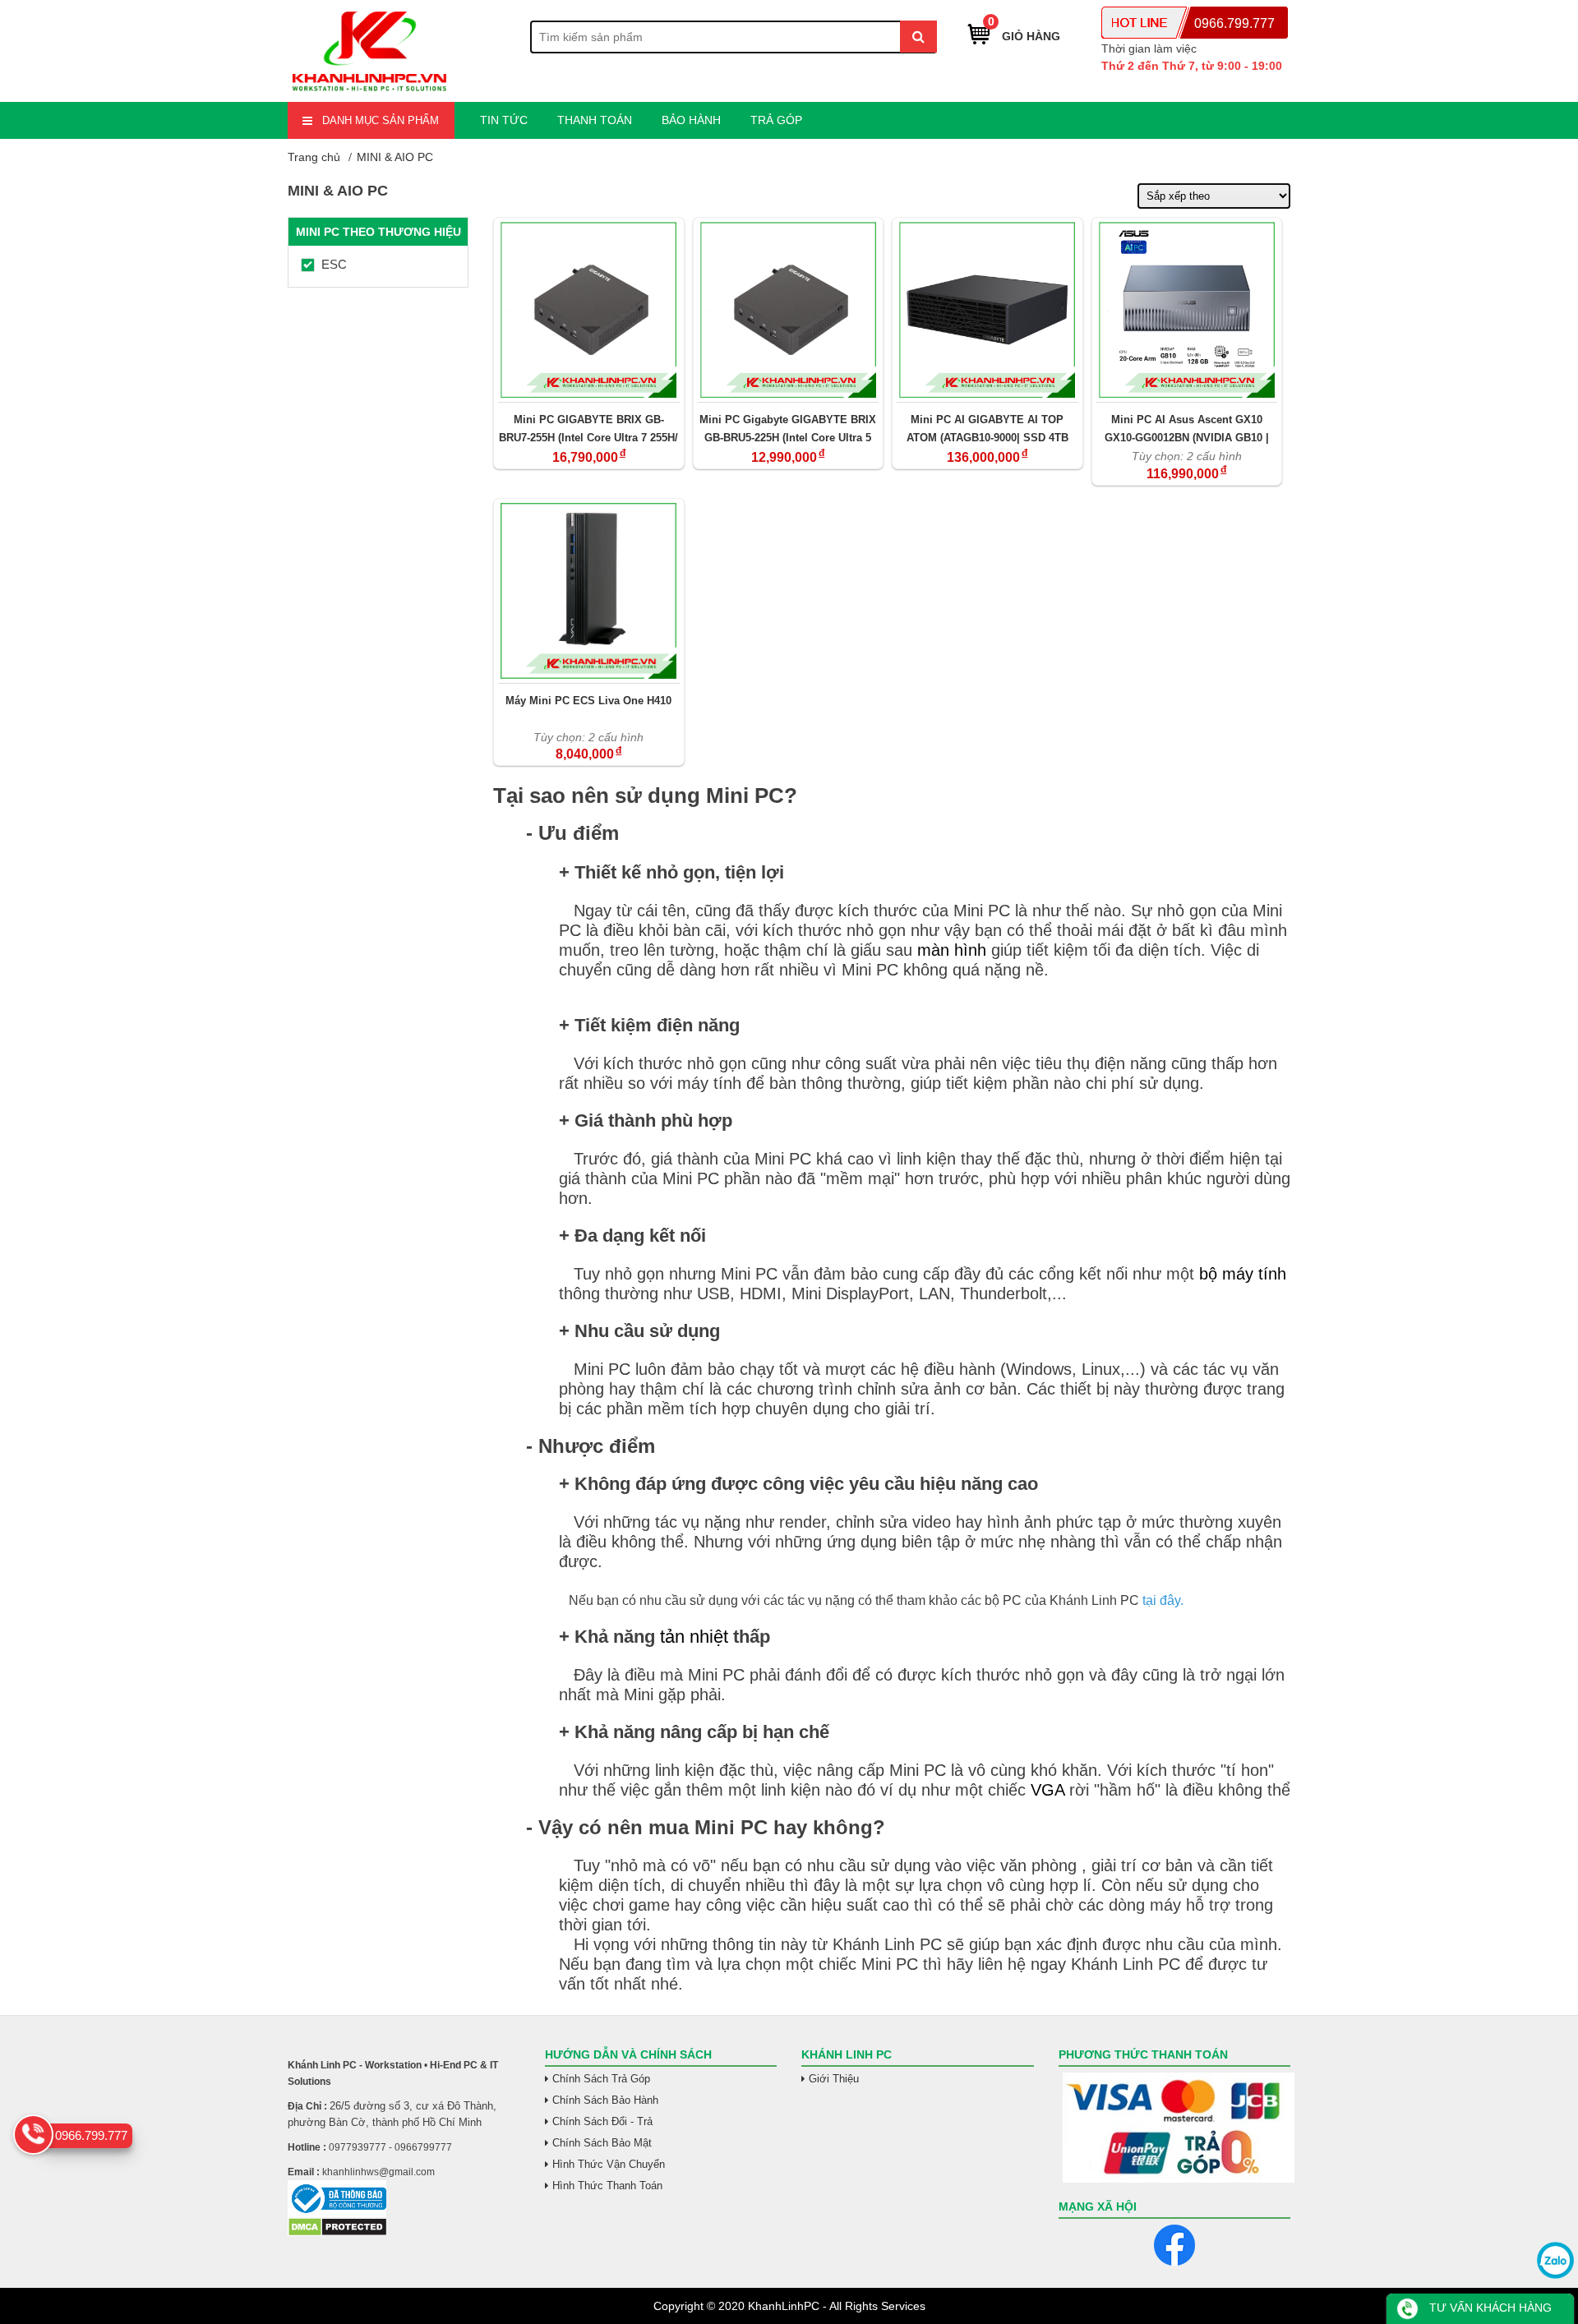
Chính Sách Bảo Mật (602, 2143)
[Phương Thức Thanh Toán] (1175, 2128)
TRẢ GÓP (776, 120)
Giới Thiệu (834, 2079)
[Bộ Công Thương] (404, 2199)
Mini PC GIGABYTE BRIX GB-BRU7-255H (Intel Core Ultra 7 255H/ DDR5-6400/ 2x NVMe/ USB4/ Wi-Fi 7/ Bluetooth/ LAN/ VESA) (588, 429)
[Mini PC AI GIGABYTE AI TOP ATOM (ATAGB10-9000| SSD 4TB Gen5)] (987, 310)
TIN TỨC (504, 120)
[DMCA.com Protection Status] (337, 2233)
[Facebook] (1174, 2245)
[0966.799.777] (33, 2135)
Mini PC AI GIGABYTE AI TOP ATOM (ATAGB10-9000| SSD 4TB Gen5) (987, 429)
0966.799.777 (1234, 23)
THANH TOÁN (595, 120)
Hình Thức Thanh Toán (607, 2186)
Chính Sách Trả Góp (601, 2079)
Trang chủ (314, 157)
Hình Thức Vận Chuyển (609, 2164)
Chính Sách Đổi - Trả (602, 2121)
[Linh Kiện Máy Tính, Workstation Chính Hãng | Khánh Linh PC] (370, 92)
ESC (334, 264)
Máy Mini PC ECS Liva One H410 (588, 701)
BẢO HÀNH (691, 120)
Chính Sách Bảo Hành (605, 2100)
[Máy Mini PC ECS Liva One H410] (589, 591)
